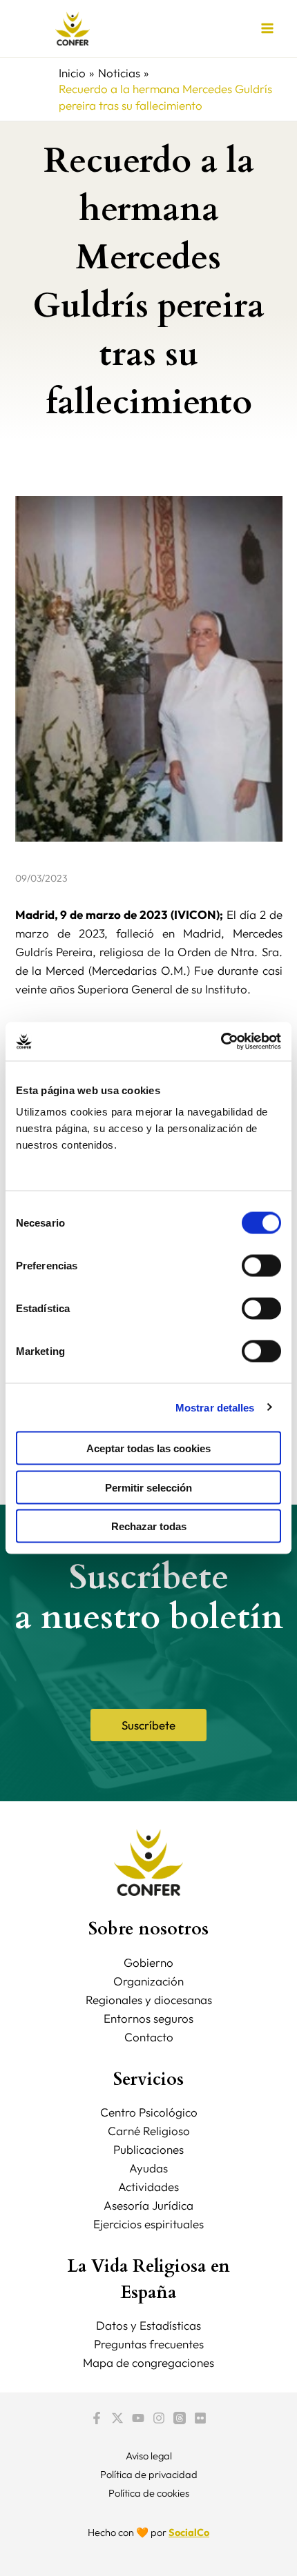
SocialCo (189, 2532)
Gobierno (148, 1962)
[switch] (261, 1266)
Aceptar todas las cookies (148, 1448)
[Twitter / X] (117, 2418)
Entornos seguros (148, 2018)
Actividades (148, 2187)
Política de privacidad (149, 2474)
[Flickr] (200, 2418)
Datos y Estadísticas (148, 2325)
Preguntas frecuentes (149, 2344)
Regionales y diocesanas (149, 2000)
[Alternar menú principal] (268, 29)
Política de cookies (149, 2493)
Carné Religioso (149, 2131)
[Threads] (180, 2418)
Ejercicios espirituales (148, 2224)
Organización (148, 1981)
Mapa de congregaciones (148, 2362)
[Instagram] (159, 2418)
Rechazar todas (149, 1526)
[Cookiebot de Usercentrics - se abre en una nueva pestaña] (221, 1042)
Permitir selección (148, 1487)
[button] (148, 1725)
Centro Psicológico (149, 2112)
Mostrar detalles (215, 1407)
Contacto (149, 2037)
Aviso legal (149, 2456)
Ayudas (148, 2168)
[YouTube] (138, 2418)
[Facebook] (97, 2418)
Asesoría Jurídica (148, 2205)
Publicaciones (148, 2149)
